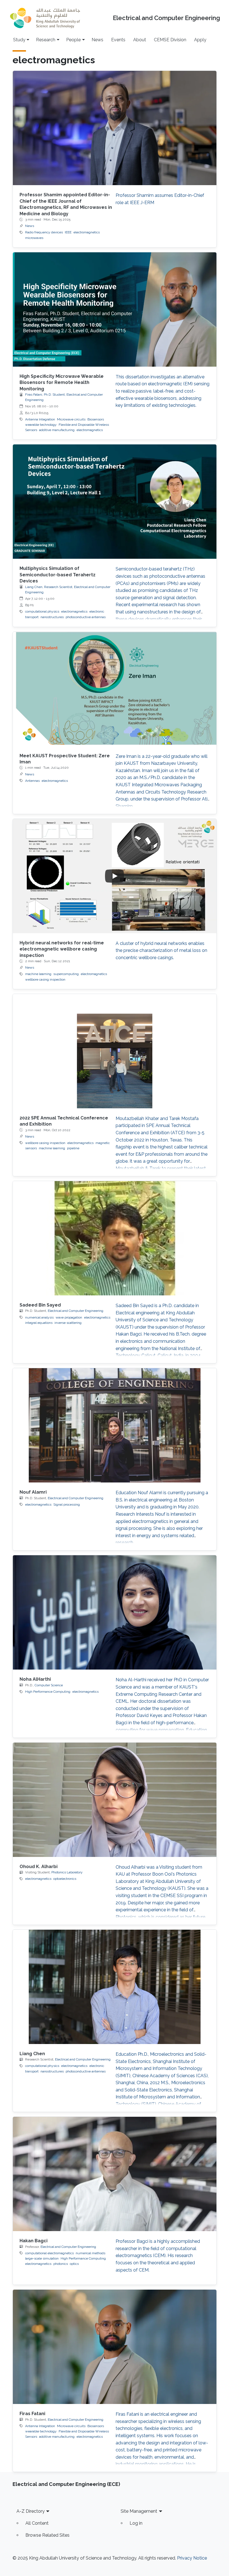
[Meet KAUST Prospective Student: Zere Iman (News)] (115, 689)
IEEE (68, 232)
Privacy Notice (192, 2558)
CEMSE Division (170, 40)
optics (74, 2264)
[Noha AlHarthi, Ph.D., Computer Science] (115, 1612)
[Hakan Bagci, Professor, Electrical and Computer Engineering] (115, 2174)
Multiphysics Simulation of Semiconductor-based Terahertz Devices (58, 575)
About (140, 40)
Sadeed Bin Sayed (40, 1305)
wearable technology (41, 425)
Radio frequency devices (44, 232)
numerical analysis (39, 1317)
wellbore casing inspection (45, 979)
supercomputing (66, 974)
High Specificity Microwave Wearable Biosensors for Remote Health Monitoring (62, 383)
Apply (200, 40)
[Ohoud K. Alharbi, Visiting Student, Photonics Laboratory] (115, 1800)
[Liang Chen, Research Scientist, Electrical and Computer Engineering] (115, 1987)
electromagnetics (87, 232)
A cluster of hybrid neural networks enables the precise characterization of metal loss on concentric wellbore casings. (161, 950)
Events (118, 40)
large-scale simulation (42, 2258)
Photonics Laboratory (67, 1872)
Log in (136, 2523)
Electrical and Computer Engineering (166, 18)
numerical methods (90, 2253)
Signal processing (67, 1505)
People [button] (73, 40)
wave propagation (69, 1317)
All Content (37, 2523)
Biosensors (96, 419)
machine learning (38, 974)
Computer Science (49, 1685)
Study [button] (19, 40)
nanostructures (52, 617)
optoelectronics (65, 1879)
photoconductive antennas (86, 617)
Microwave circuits (71, 419)
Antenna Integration (40, 419)
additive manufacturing (57, 430)
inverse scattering (68, 1323)
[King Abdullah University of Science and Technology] (45, 18)
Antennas (32, 781)
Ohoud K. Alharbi (39, 1867)
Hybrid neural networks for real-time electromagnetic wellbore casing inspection (62, 949)
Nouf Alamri (33, 1492)
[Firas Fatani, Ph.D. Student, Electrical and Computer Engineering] (115, 2347)
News (97, 40)
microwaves (34, 238)
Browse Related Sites (47, 2535)
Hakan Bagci (34, 2241)
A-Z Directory (31, 2511)
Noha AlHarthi (35, 1679)
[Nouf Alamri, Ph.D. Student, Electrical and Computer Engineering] (115, 1425)
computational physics (42, 611)
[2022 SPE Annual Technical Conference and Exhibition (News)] (115, 1051)
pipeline (73, 1148)
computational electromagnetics (49, 2253)
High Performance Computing (48, 1692)
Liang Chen (32, 2054)
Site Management (139, 2511)
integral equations (39, 1323)
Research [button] (46, 40)
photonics (61, 2264)
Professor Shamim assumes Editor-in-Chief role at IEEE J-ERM (160, 199)
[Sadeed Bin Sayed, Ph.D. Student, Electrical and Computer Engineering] (115, 1238)
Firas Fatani (32, 2414)
